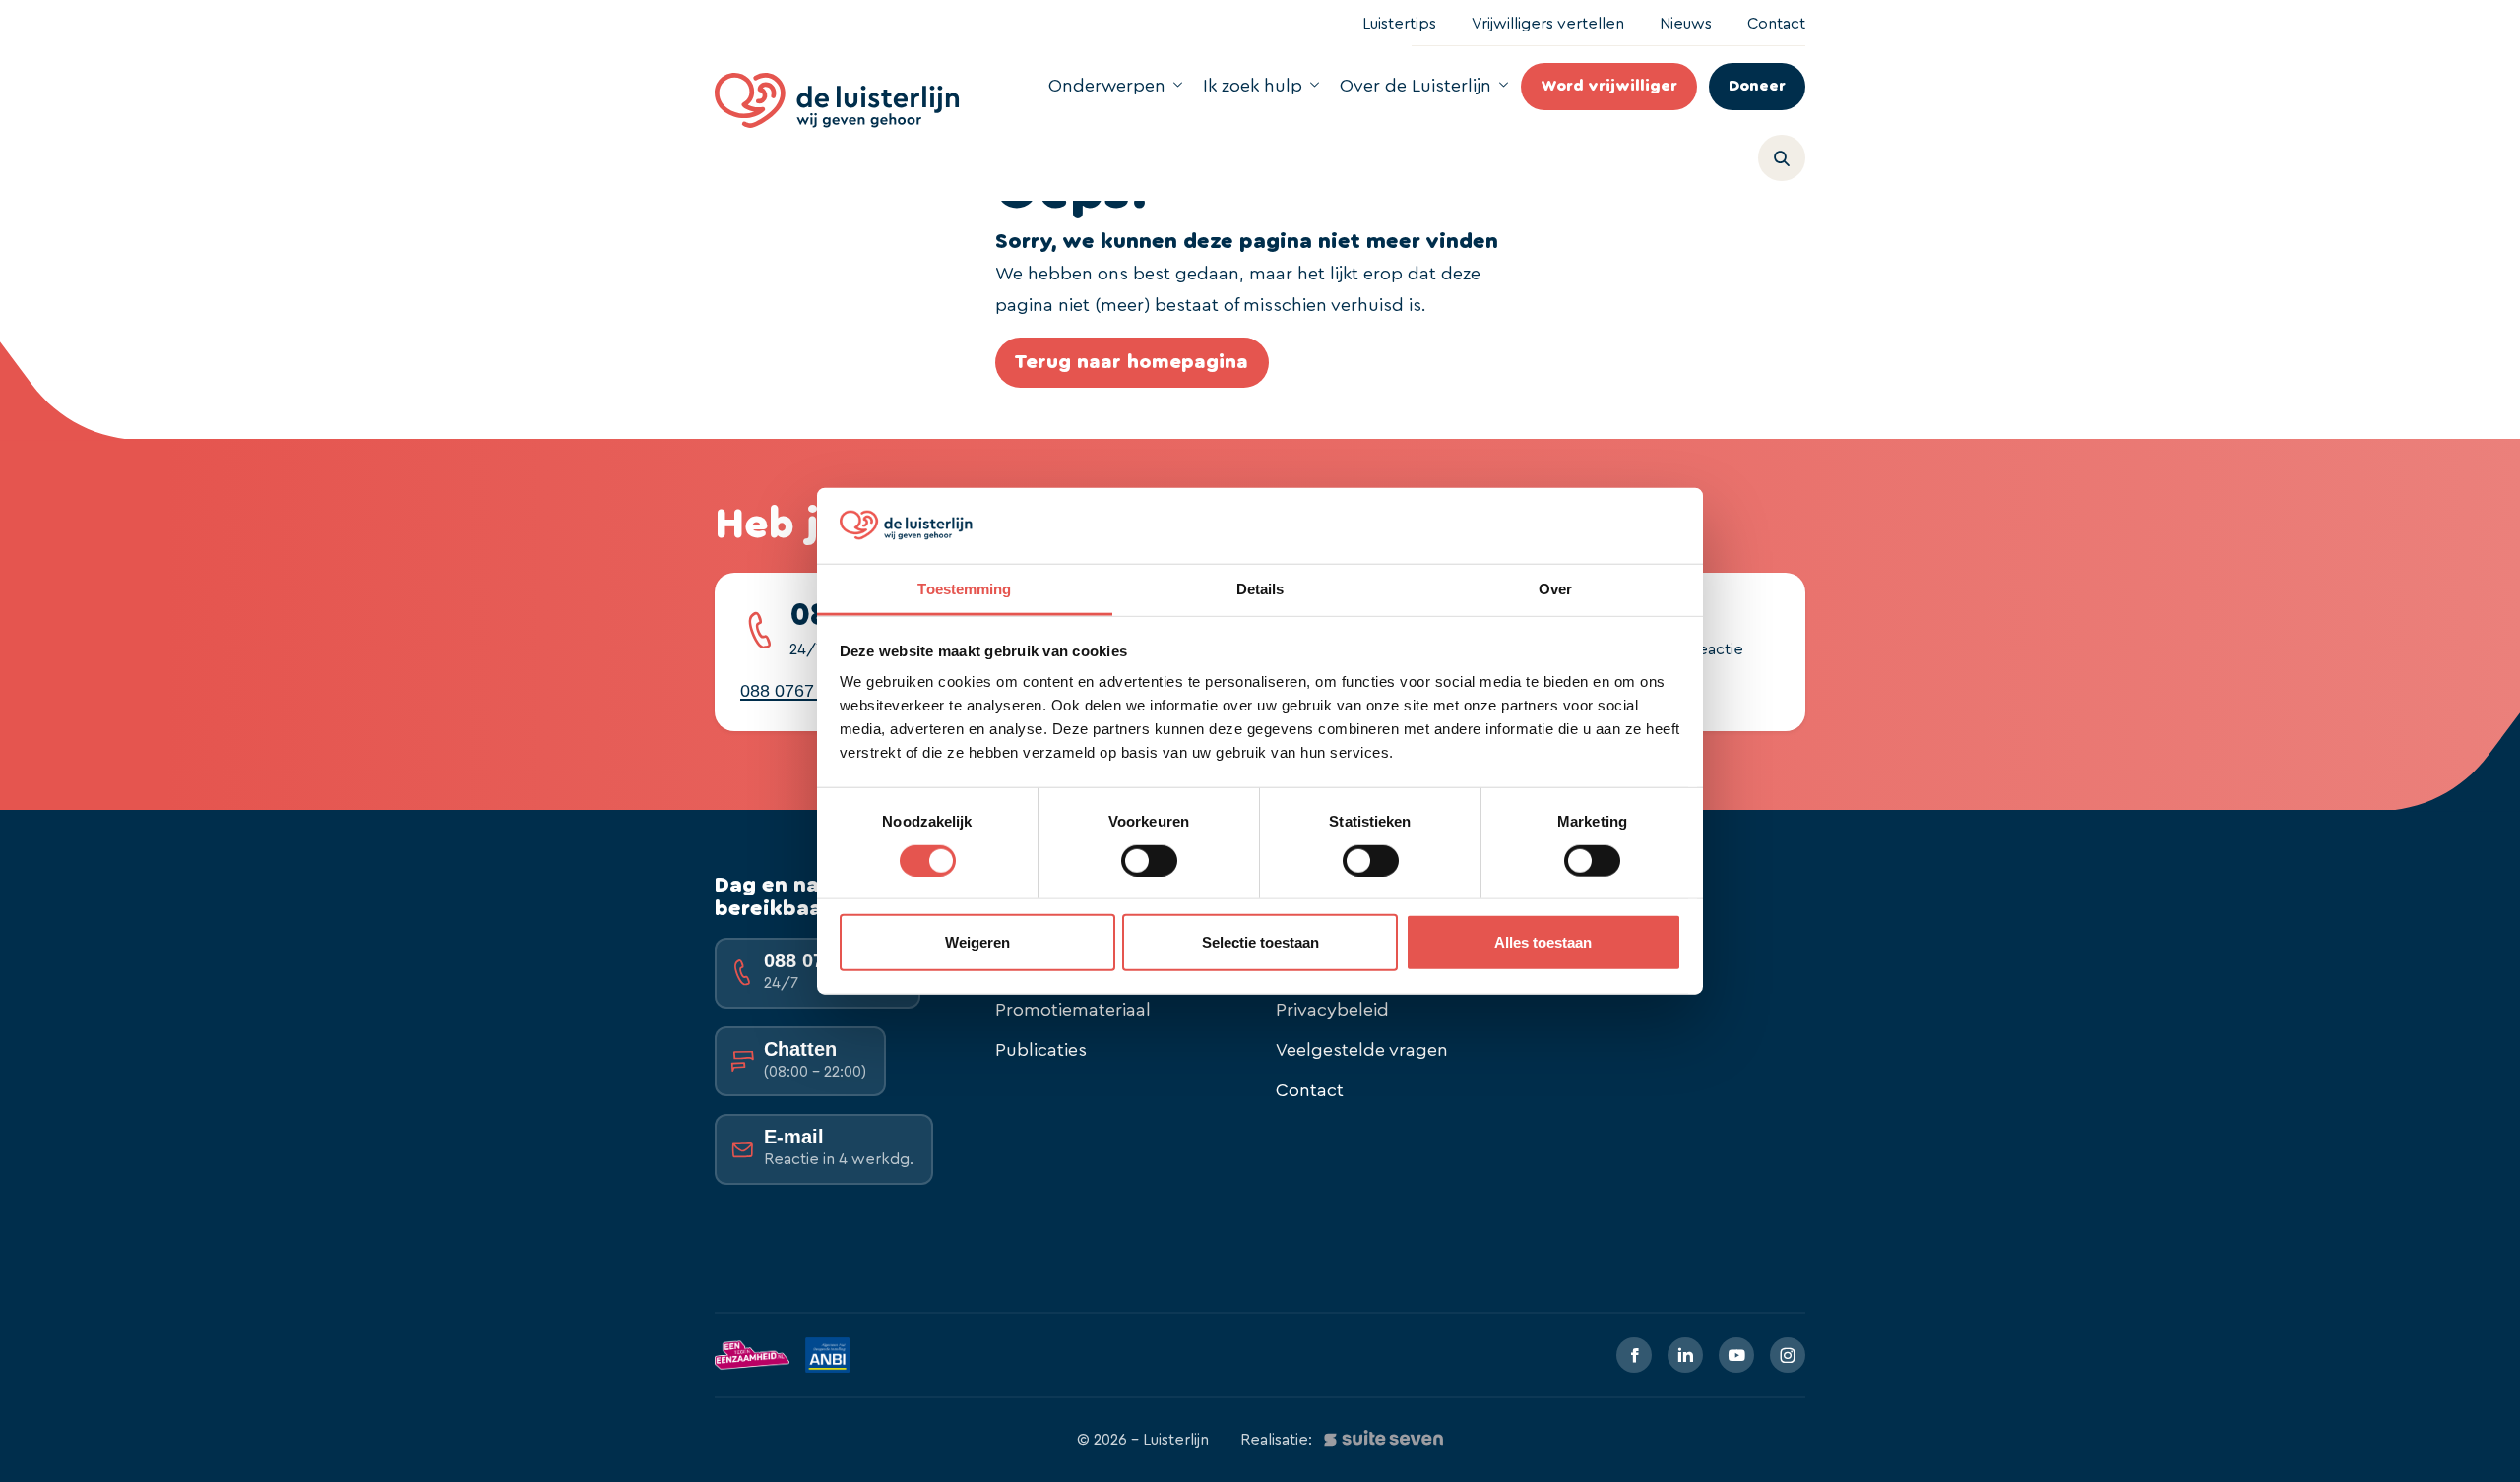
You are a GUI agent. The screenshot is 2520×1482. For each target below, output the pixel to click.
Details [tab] (1260, 589)
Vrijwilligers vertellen (1548, 24)
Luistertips (1399, 24)
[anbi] (827, 1355)
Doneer (1757, 86)
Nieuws (1686, 24)
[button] (1790, 154)
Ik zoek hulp (1253, 86)
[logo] (837, 100)
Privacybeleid (1332, 1010)
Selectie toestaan (1260, 942)
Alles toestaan (1543, 942)
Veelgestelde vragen (1362, 1050)
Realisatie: (1276, 1440)
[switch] (1149, 860)
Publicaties (1041, 1050)
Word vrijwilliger (1609, 86)
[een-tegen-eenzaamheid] (752, 1355)
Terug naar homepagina (1132, 362)
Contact (1776, 24)
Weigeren (977, 942)
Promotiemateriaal (1073, 1010)
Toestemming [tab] (964, 589)
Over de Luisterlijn (1416, 86)
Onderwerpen (1107, 86)
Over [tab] (1555, 589)
